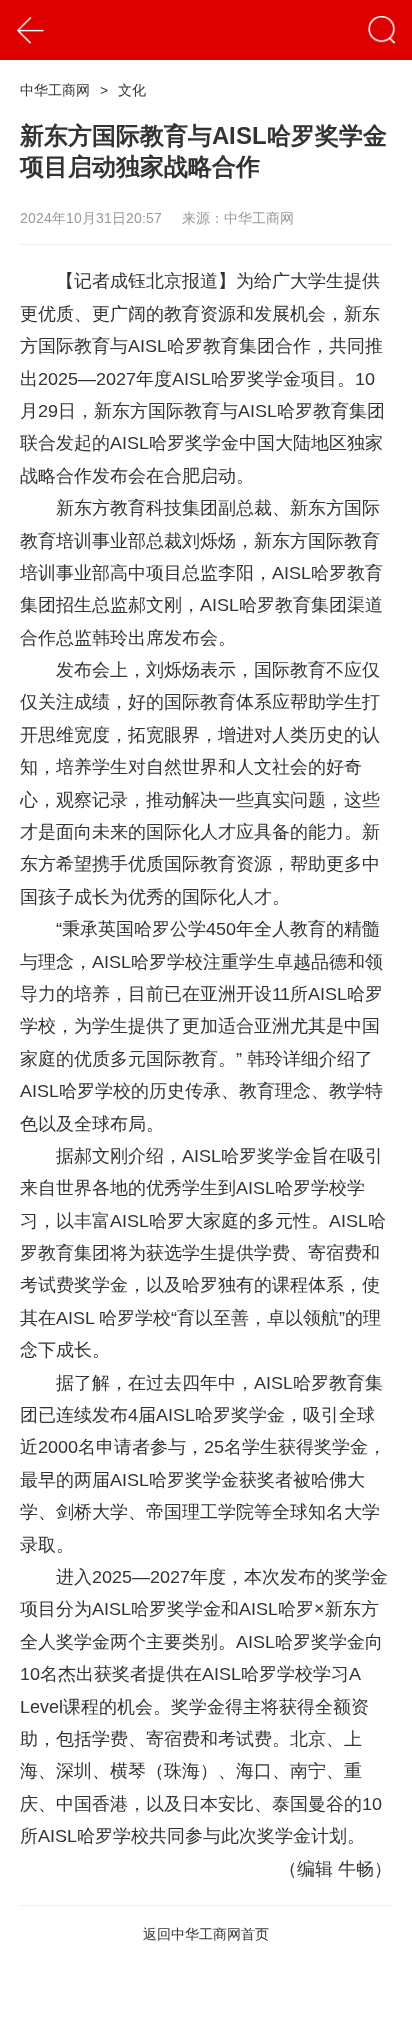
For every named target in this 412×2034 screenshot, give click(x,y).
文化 (132, 90)
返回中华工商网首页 (206, 1934)
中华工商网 (55, 90)
